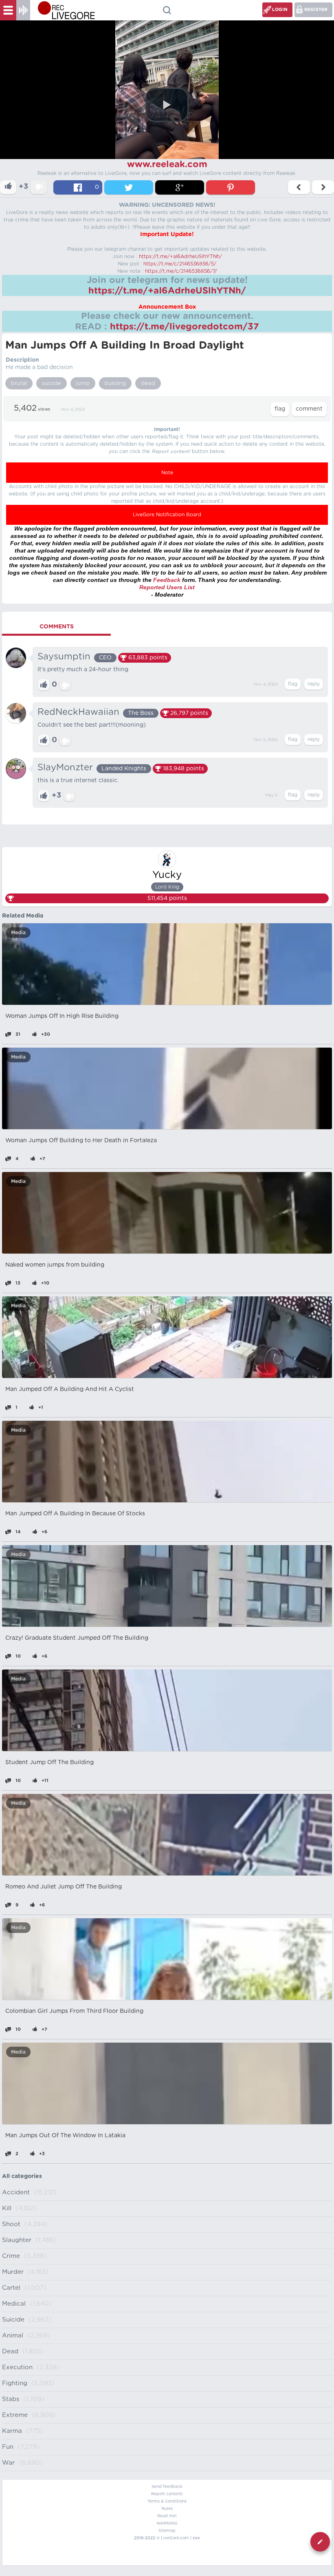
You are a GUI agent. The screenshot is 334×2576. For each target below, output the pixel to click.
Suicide (13, 2320)
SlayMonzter (65, 767)
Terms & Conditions (167, 2501)
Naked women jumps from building (55, 1265)
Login (280, 10)
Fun (8, 2447)
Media (18, 933)
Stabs (11, 2399)
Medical (14, 2304)
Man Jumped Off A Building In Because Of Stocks (75, 1514)
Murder (13, 2272)
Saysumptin (64, 657)
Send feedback (167, 2487)
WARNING (167, 2523)
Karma (12, 2431)
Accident (16, 2192)
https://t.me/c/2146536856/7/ (181, 271)
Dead (10, 2352)
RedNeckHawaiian (78, 712)
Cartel (11, 2288)
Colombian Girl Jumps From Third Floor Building (74, 2011)
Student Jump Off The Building (49, 1762)
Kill (7, 2208)
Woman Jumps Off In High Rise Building (62, 1016)
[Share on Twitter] (129, 187)
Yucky (167, 875)
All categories (22, 2176)
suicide (52, 383)
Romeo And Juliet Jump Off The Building (64, 1887)
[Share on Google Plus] (180, 187)
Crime (11, 2256)
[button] (167, 105)
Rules (167, 2509)
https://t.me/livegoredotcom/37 (185, 327)
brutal (19, 383)
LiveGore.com (175, 2538)
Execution (17, 2367)
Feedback (167, 580)
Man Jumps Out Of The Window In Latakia (65, 2136)
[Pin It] (231, 187)
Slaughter (17, 2240)
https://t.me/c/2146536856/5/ (180, 264)
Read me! (167, 2516)
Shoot (11, 2224)
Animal (13, 2336)
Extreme (15, 2415)
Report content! (167, 2494)
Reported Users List (167, 587)
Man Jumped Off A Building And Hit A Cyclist (70, 1389)
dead (148, 383)
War (8, 2463)
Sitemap (167, 2531)
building (115, 383)
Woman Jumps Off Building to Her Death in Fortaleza (81, 1141)
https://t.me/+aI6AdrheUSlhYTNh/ (180, 256)
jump (83, 383)
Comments (57, 627)
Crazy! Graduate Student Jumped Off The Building (77, 1638)
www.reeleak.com (167, 164)
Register (316, 10)
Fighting (15, 2383)
